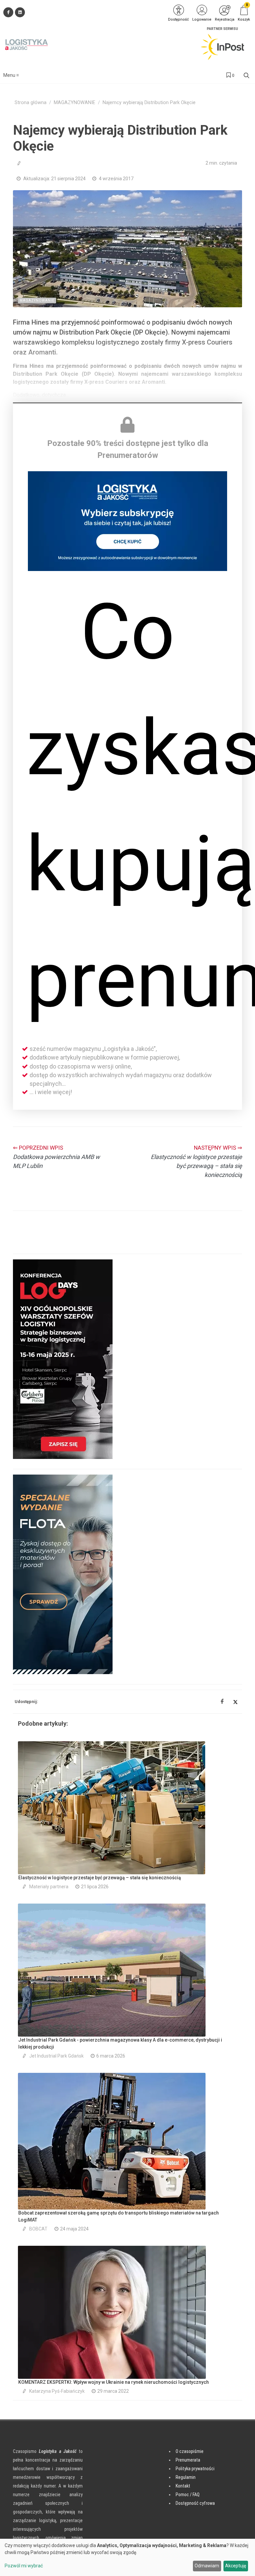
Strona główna (31, 103)
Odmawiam (207, 2566)
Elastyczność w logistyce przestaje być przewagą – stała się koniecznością (100, 1878)
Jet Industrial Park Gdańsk (56, 2056)
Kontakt (183, 2486)
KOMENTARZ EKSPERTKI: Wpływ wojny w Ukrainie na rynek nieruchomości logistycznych (114, 2382)
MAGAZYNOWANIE (75, 103)
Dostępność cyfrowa (195, 2503)
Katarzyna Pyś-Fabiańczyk (57, 2391)
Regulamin (186, 2477)
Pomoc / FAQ (188, 2495)
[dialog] (127, 2557)
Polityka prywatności (195, 2469)
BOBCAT (38, 2229)
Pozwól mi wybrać (24, 2566)
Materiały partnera (49, 1887)
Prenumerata (188, 2460)
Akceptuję (236, 2566)
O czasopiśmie (190, 2451)
